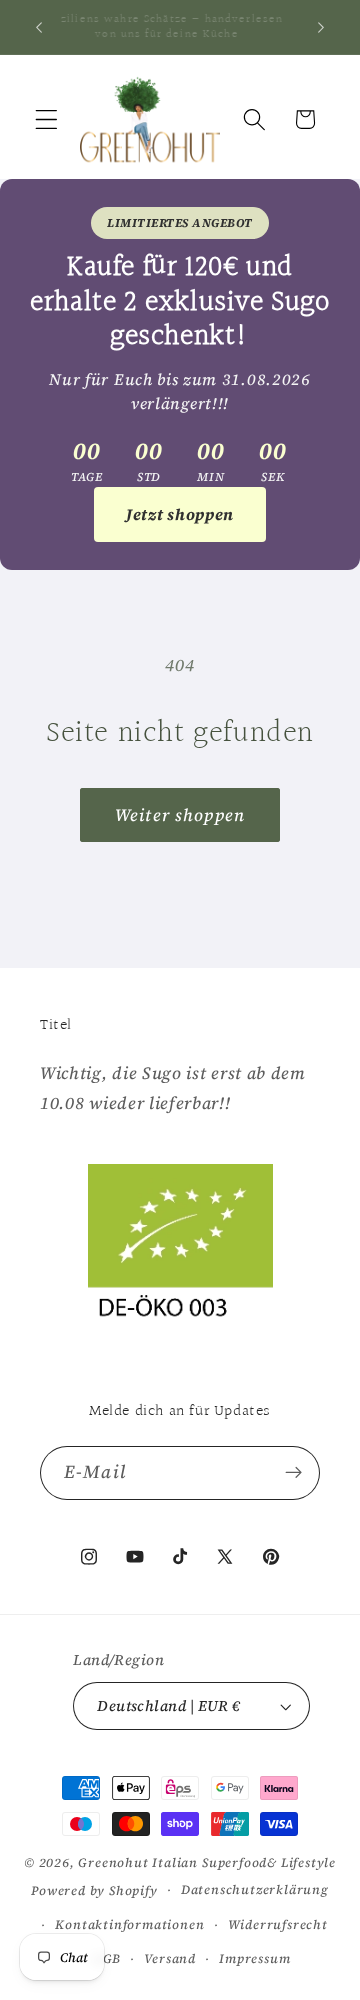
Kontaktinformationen (129, 1924)
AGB (107, 1958)
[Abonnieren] (293, 1473)
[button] (46, 119)
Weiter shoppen (180, 815)
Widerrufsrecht (278, 1924)
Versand (170, 1958)
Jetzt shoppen (180, 514)
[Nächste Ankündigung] (321, 27)
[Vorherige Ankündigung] (39, 27)
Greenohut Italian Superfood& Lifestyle (207, 1862)
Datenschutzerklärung (255, 1889)
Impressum (254, 1958)
